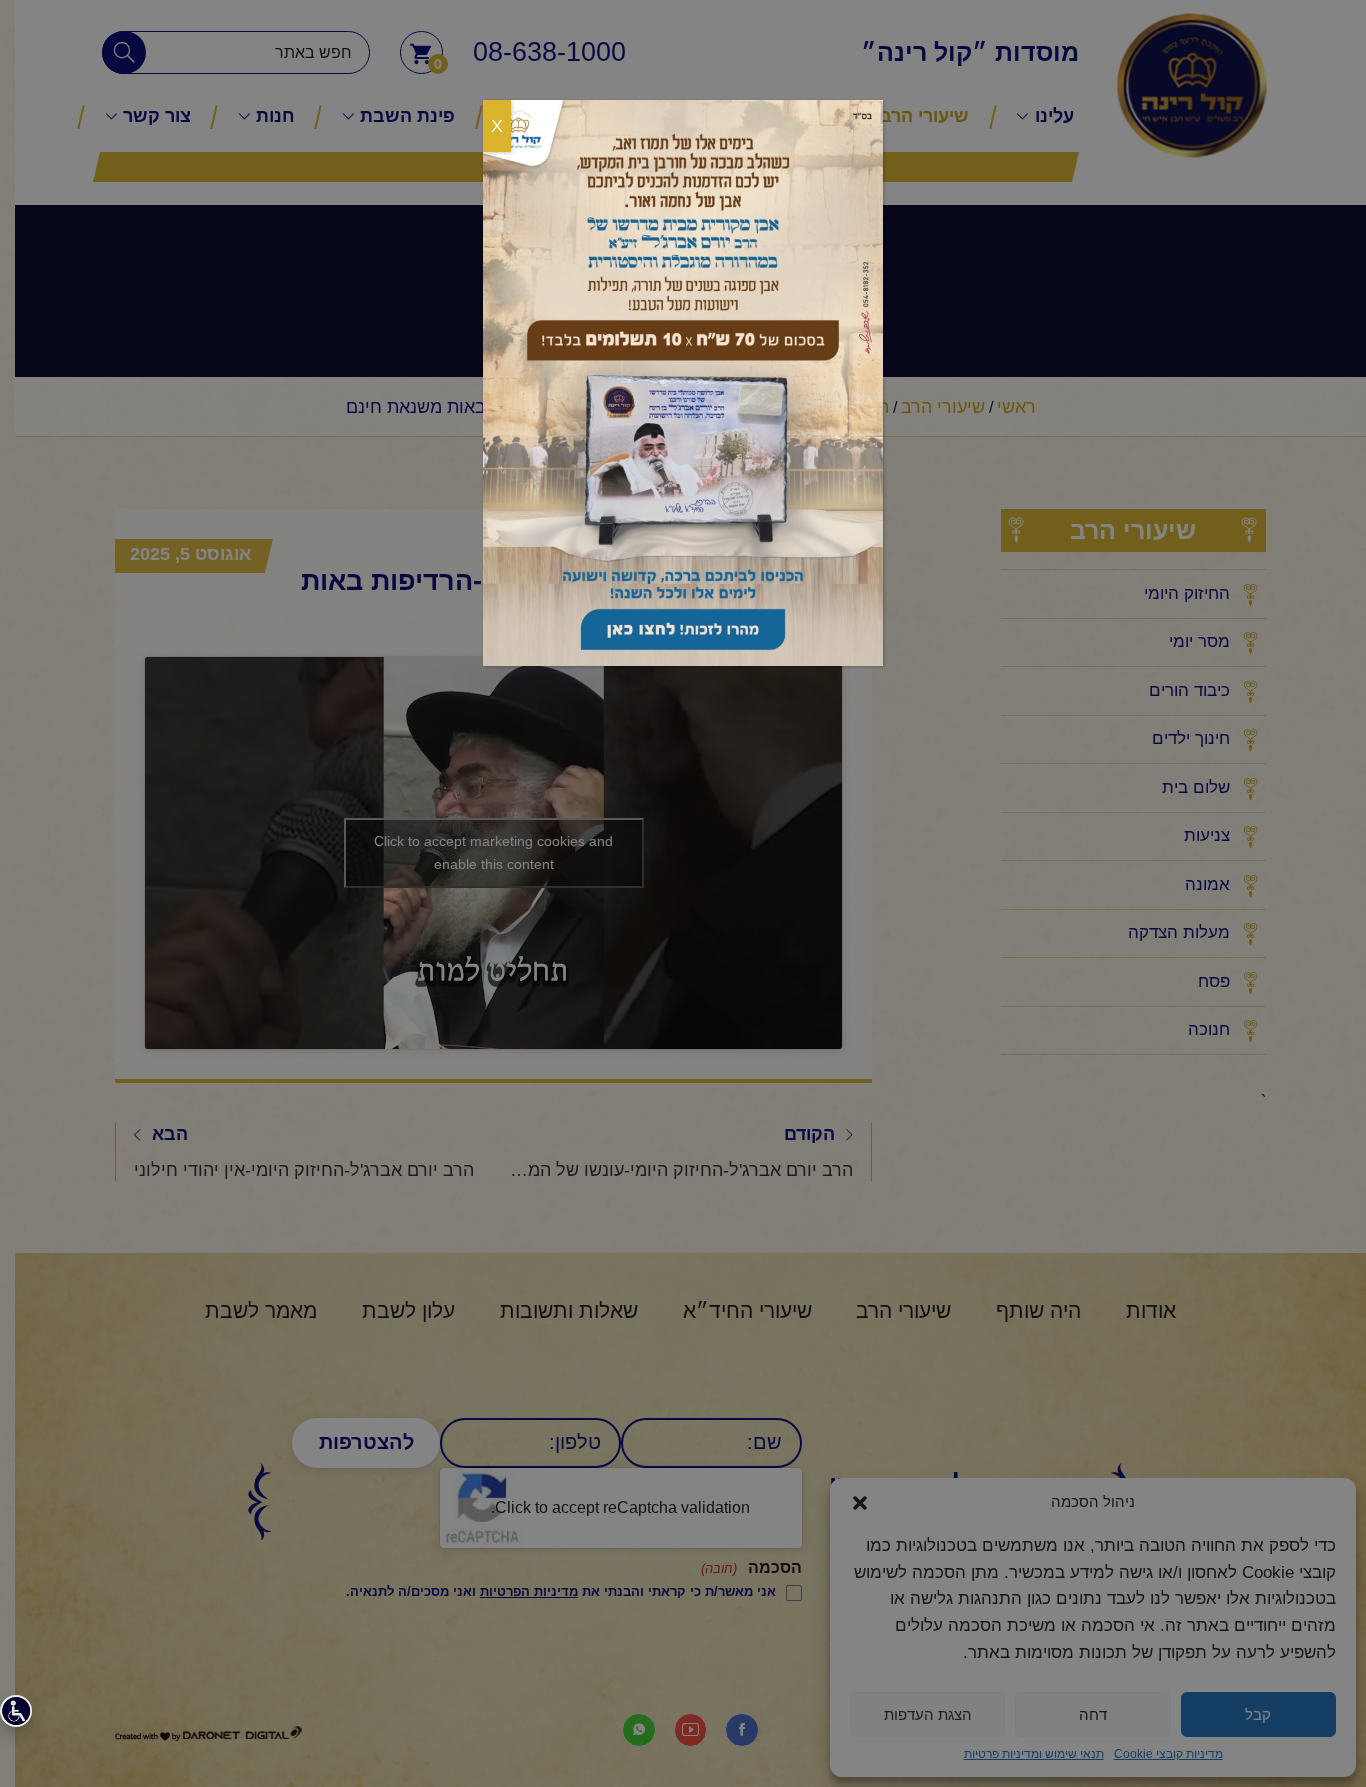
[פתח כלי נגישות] (16, 1711)
